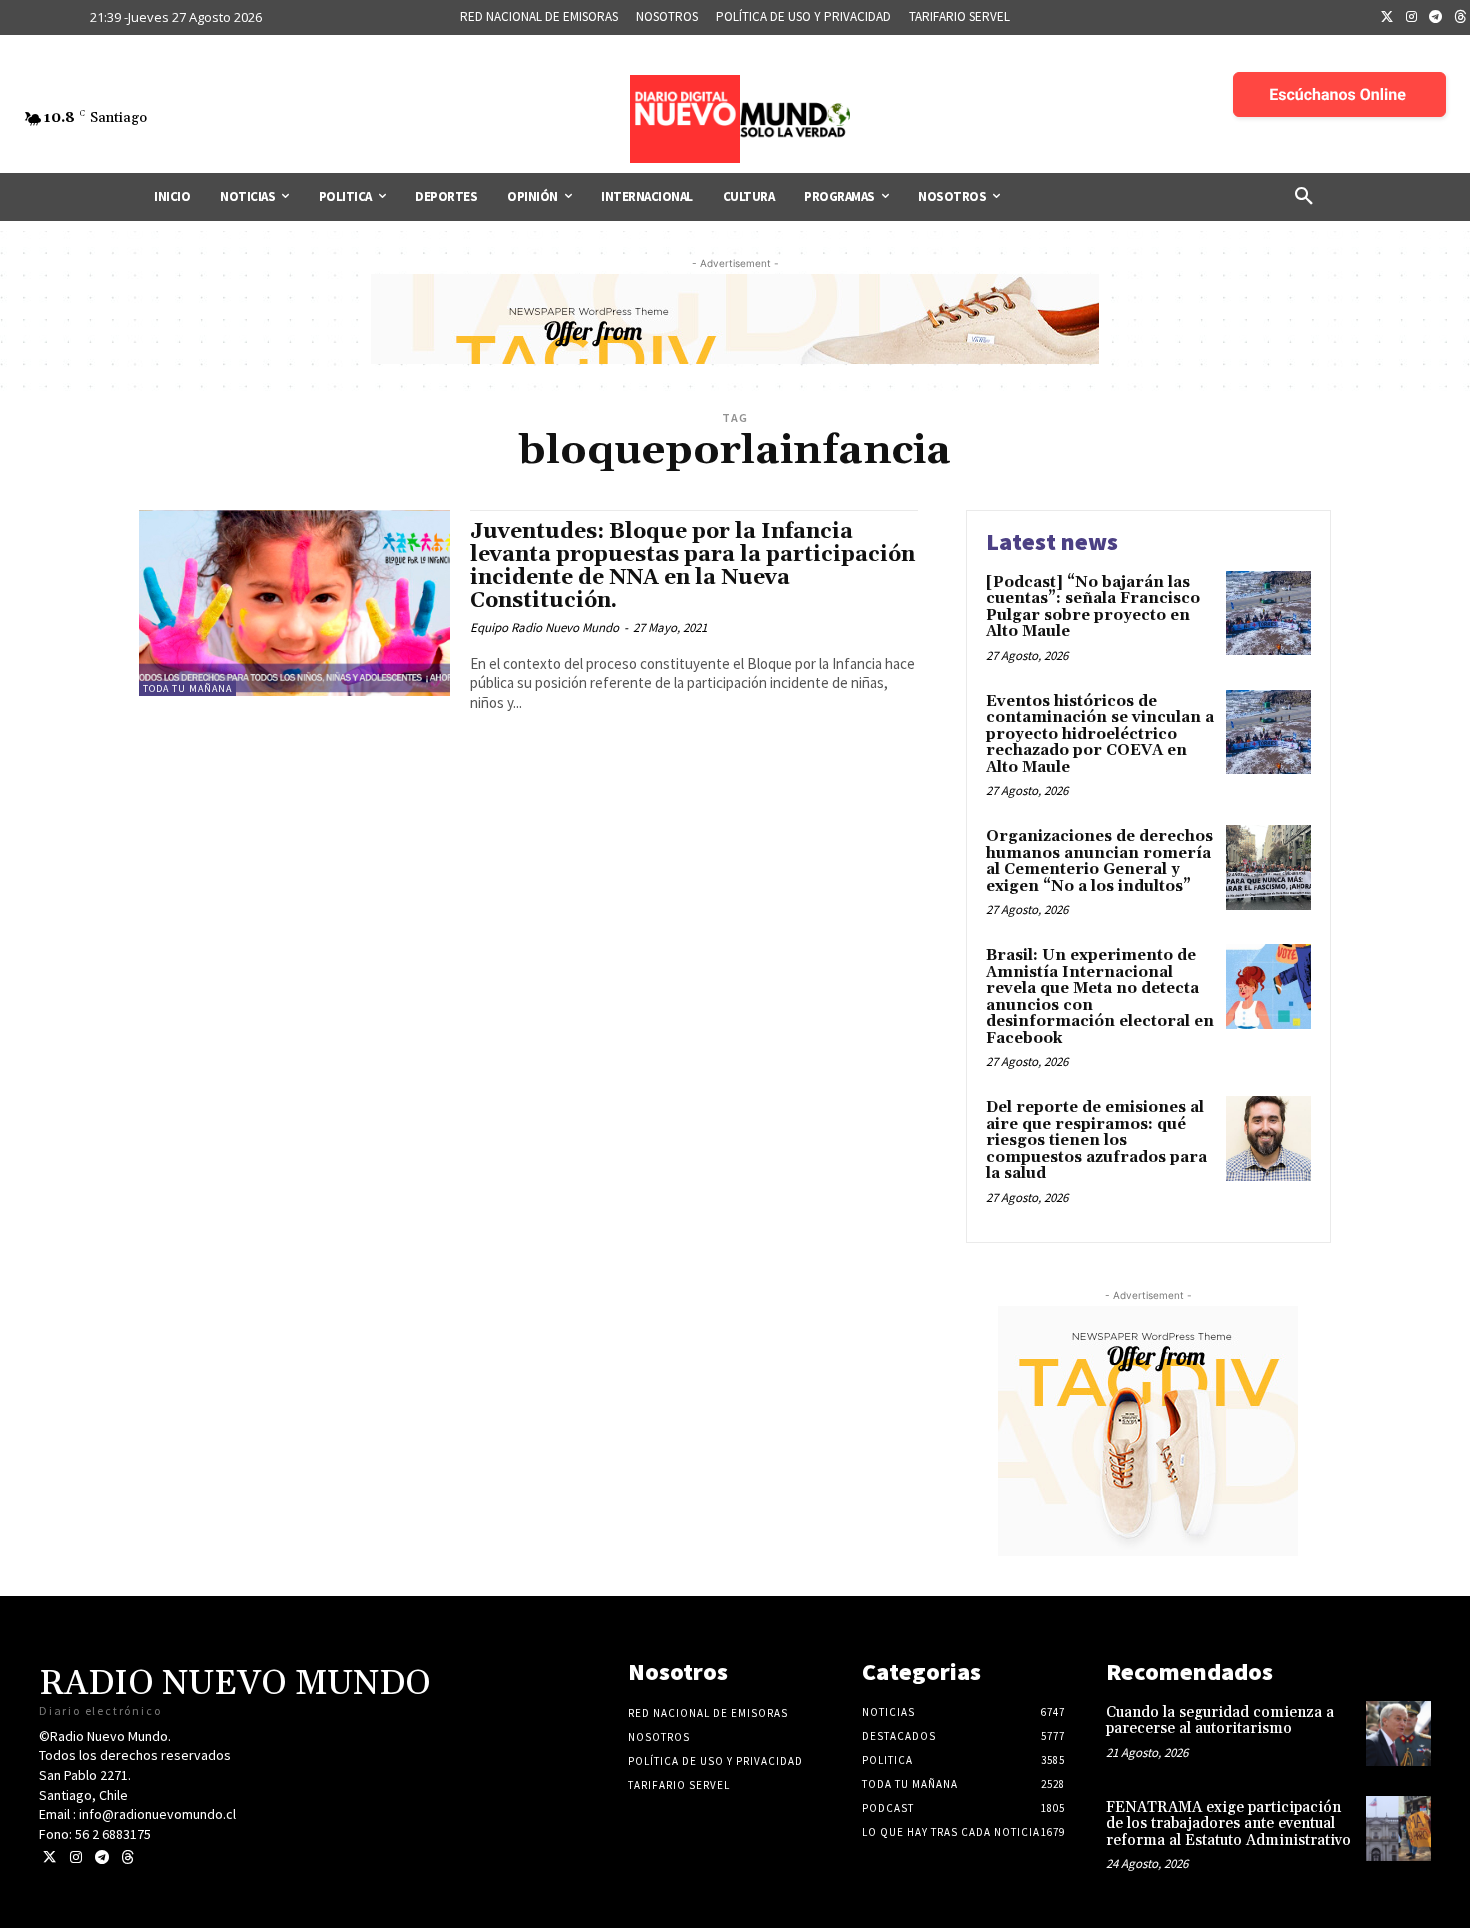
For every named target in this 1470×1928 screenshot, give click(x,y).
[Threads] (127, 1857)
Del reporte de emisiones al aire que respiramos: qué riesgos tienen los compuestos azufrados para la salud (1096, 1140)
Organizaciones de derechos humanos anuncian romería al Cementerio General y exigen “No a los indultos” (1099, 861)
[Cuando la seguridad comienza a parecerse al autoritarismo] (1398, 1733)
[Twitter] (1387, 18)
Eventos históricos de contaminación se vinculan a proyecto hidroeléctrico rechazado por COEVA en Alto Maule (1100, 734)
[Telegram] (1436, 18)
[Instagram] (1412, 18)
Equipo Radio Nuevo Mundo (544, 627)
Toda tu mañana (187, 688)
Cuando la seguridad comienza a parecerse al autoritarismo (1220, 1721)
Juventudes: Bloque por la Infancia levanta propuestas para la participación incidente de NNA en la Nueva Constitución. (692, 566)
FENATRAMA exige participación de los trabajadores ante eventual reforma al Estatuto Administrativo (1228, 1824)
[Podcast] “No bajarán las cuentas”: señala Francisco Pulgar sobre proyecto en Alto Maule (1093, 607)
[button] (1304, 197)
